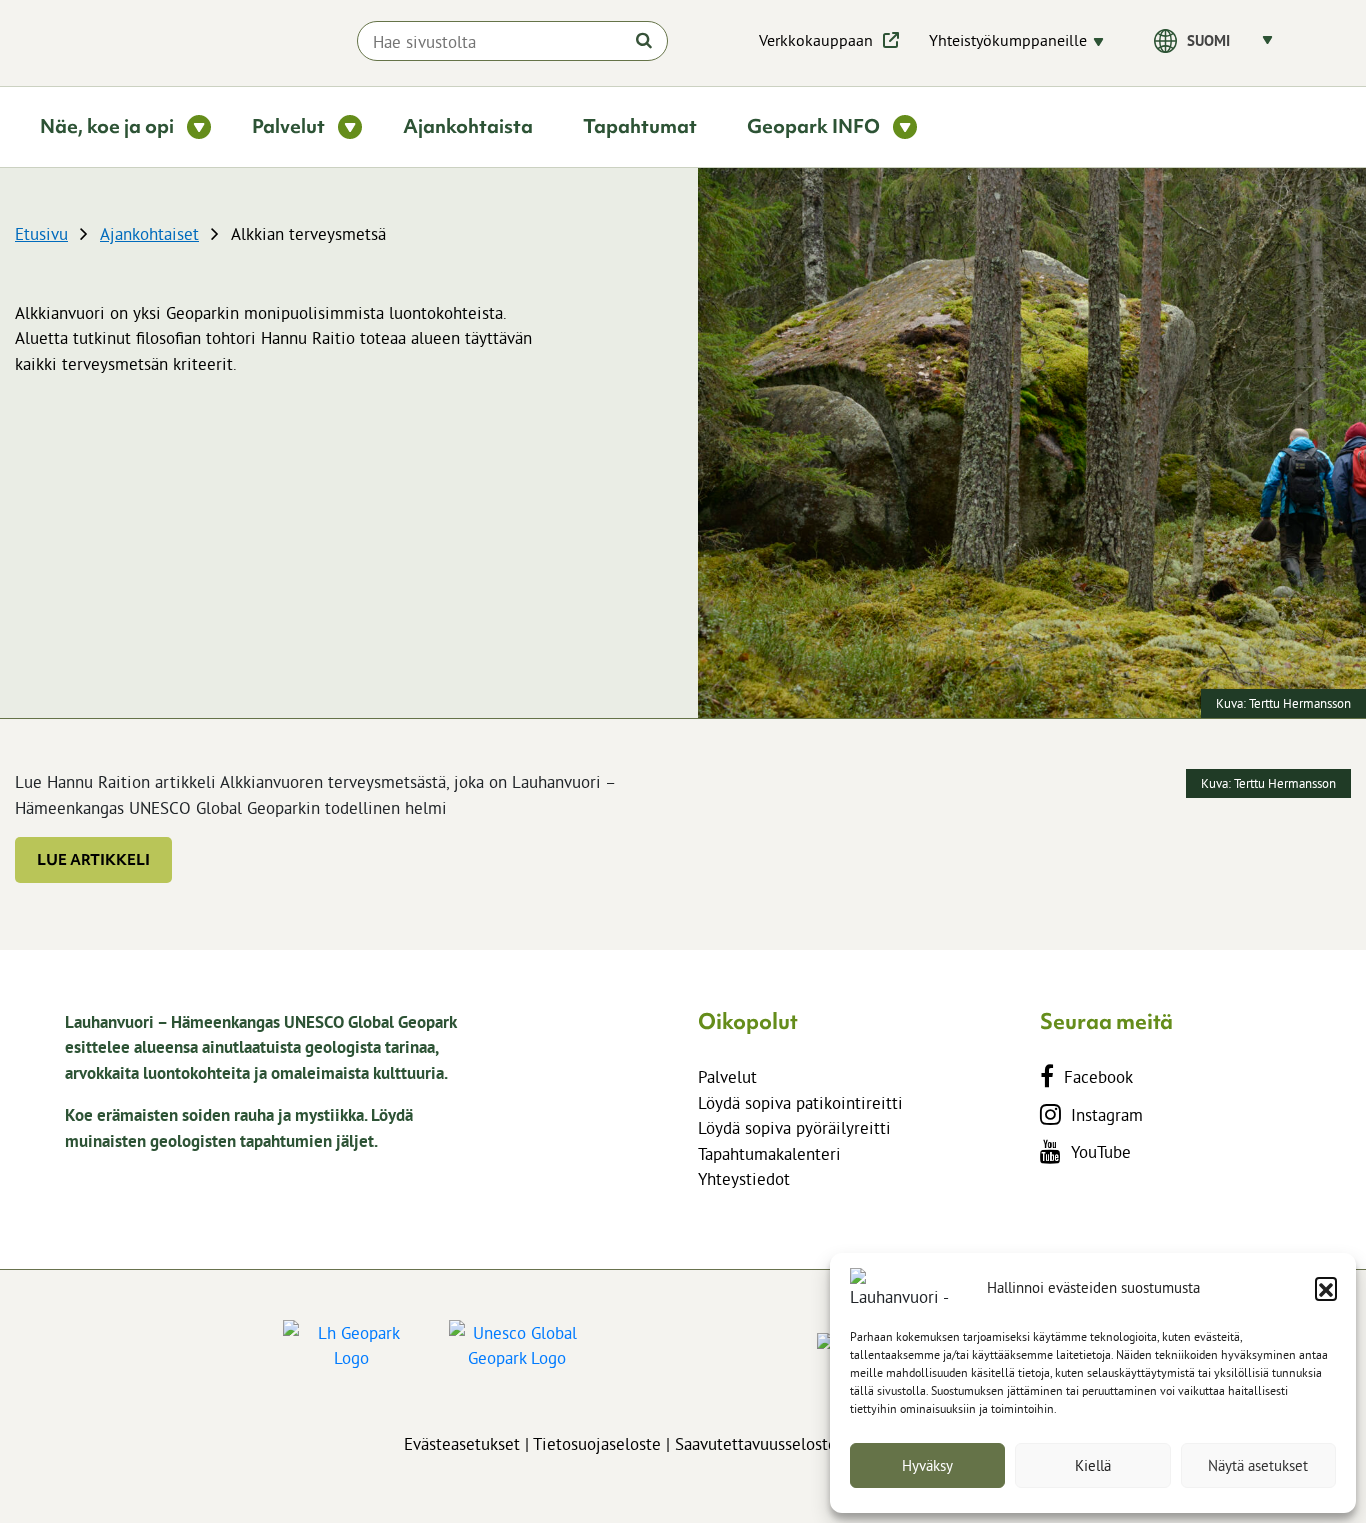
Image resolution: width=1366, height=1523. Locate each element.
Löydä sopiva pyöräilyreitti (794, 1127)
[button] (1326, 1288)
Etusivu (41, 233)
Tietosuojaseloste (597, 1443)
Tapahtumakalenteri (769, 1153)
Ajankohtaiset (149, 233)
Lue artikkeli (93, 859)
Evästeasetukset (462, 1443)
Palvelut (727, 1076)
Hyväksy (927, 1465)
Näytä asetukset (1258, 1465)
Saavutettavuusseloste (756, 1443)
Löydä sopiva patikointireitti (800, 1102)
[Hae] (644, 40)
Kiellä (1093, 1465)
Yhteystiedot (744, 1178)
